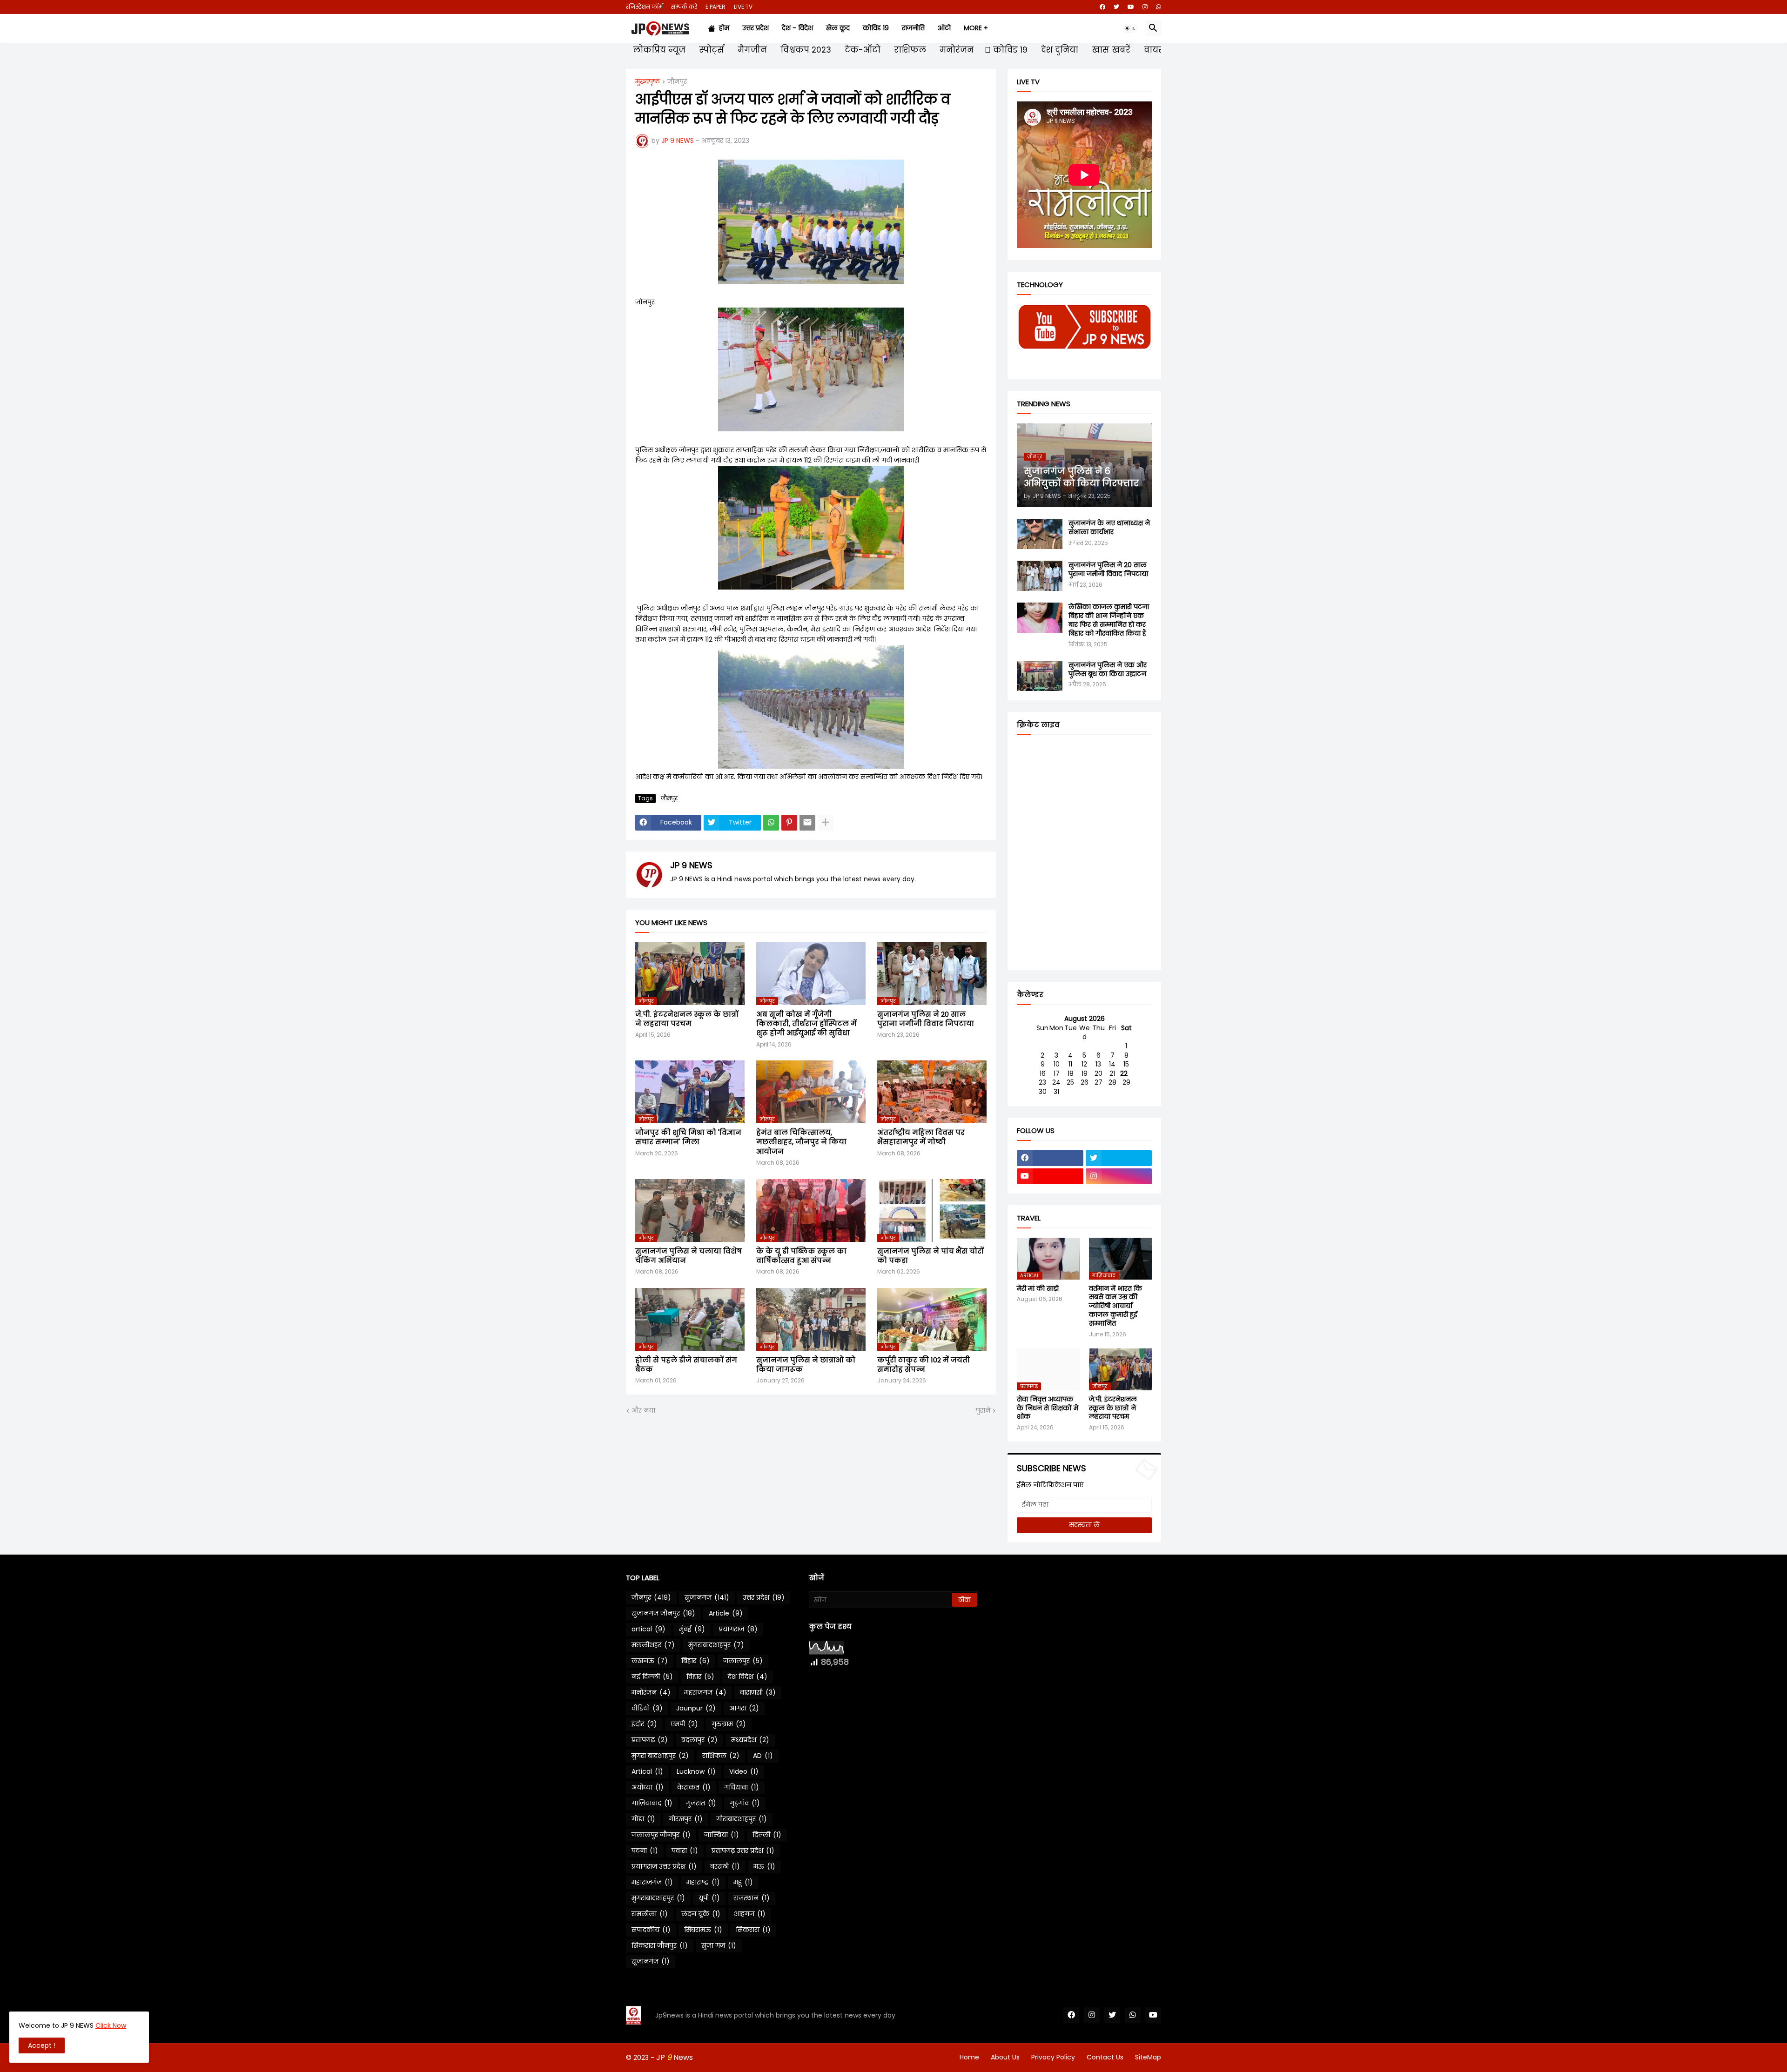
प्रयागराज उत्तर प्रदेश (664, 1866)
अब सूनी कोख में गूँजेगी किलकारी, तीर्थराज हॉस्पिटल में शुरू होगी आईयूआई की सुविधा (806, 1024)
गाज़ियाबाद (652, 1803)
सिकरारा (753, 1930)
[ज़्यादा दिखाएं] (826, 823)
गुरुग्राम (729, 1724)
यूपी (709, 1898)
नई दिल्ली (652, 1676)
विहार (700, 1676)
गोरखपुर (686, 1819)
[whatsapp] (1159, 7)
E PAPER (715, 7)
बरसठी (725, 1866)
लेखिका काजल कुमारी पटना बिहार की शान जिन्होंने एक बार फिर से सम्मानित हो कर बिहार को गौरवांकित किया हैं (1109, 620)
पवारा (685, 1851)
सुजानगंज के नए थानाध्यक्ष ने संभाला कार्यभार (1109, 528)
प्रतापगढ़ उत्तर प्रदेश (743, 1851)
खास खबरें (1110, 50)
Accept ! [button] (42, 2045)
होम (722, 28)
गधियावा (742, 1787)
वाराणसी (758, 1692)
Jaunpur (696, 1708)
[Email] (807, 823)
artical (648, 1629)
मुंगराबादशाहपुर (716, 1645)
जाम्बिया (722, 1835)
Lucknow (696, 1771)
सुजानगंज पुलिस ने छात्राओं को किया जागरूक (806, 1365)
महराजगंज (705, 1692)
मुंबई (692, 1629)
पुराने (983, 1411)
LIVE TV (743, 7)
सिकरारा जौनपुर (660, 1945)
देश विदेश (748, 1676)
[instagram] (1145, 7)
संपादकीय (651, 1930)
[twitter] (1116, 7)
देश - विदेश (797, 28)
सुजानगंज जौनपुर (663, 1613)
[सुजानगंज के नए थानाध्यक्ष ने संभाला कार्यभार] (1040, 534)
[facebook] (1102, 7)
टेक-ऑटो (861, 50)
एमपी (684, 1724)
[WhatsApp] (771, 823)
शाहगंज (750, 1914)
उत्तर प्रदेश (756, 28)
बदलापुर (699, 1740)
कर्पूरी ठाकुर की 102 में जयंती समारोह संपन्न (924, 1365)
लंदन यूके (701, 1914)
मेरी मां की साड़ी (1038, 1289)
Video (744, 1771)
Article (726, 1613)
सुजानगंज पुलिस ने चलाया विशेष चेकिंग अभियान (689, 1256)
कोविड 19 (876, 28)
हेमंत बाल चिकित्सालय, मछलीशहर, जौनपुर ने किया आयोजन (801, 1142)
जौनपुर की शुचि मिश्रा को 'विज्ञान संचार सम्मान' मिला (688, 1137)
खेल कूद (838, 28)
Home (969, 2057)
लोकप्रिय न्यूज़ (658, 50)
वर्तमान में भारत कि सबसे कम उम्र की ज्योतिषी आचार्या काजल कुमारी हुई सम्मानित (1115, 1306)
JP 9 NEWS (691, 865)
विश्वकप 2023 (805, 50)
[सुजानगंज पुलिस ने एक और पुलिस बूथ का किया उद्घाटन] (1040, 676)
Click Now (111, 2025)
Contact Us (1105, 2057)
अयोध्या (648, 1787)
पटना (645, 1851)
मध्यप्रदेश (750, 1740)
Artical (647, 1771)
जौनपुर (677, 82)
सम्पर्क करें (684, 7)
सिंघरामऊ (703, 1930)
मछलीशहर (653, 1645)
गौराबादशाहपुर (742, 1819)
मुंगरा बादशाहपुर (660, 1756)
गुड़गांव (745, 1803)
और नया (643, 1411)
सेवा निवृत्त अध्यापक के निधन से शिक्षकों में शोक (1048, 1408)
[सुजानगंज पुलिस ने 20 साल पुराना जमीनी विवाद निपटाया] (1040, 576)
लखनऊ (650, 1661)
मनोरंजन (955, 50)
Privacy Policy (1053, 2057)
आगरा (744, 1708)
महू (743, 1882)
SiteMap (1148, 2057)
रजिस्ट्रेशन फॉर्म (644, 7)
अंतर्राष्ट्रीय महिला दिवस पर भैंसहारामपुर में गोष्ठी (921, 1137)
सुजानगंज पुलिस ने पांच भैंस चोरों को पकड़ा (930, 1256)
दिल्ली (767, 1835)
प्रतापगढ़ (650, 1740)
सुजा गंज (719, 1945)
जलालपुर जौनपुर (661, 1835)
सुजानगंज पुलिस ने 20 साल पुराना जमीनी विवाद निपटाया (926, 1019)
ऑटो (944, 28)
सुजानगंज (707, 1597)
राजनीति (913, 28)
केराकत (694, 1787)
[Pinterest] (789, 823)
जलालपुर (743, 1661)
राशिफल (909, 50)
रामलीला (650, 1914)
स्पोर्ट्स (710, 50)
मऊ (764, 1866)
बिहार (695, 1661)
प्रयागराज (738, 1629)
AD (763, 1756)
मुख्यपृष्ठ (648, 82)
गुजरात (701, 1803)
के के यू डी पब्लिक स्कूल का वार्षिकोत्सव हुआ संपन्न (801, 1256)
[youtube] (1131, 7)
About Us (1005, 2057)
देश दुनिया (1058, 50)
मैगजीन (751, 50)
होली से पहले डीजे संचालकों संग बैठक (686, 1365)
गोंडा (643, 1819)
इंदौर (644, 1724)
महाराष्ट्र (703, 1882)
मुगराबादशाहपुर (658, 1898)
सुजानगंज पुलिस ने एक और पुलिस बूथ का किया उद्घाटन (1108, 670)
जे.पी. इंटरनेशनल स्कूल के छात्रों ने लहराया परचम (687, 1019)
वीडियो (647, 1708)
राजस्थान (752, 1898)
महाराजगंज (652, 1882)
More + (976, 28)
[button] (1130, 28)
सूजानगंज (651, 1961)
